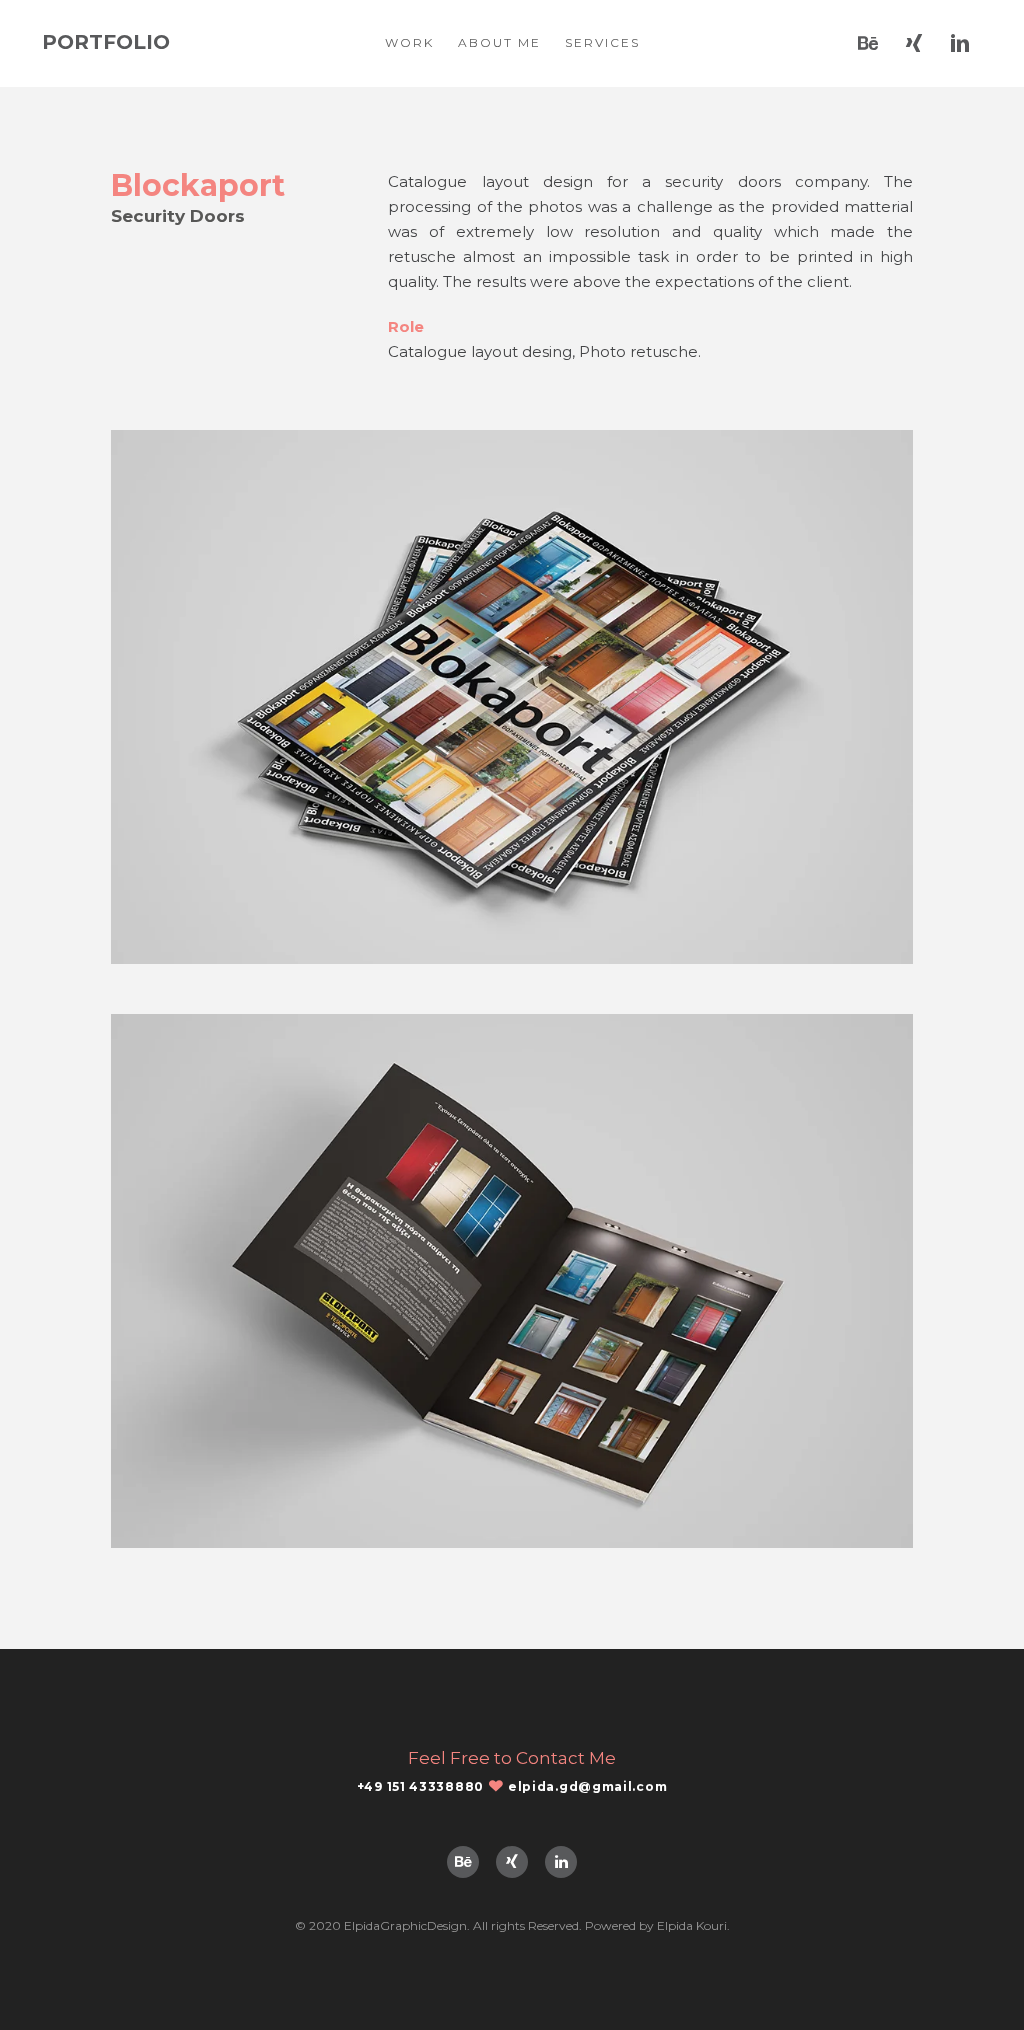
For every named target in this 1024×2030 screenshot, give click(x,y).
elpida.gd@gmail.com (587, 1786)
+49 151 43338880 (420, 1786)
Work (409, 42)
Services (602, 42)
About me (499, 42)
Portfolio (106, 42)
